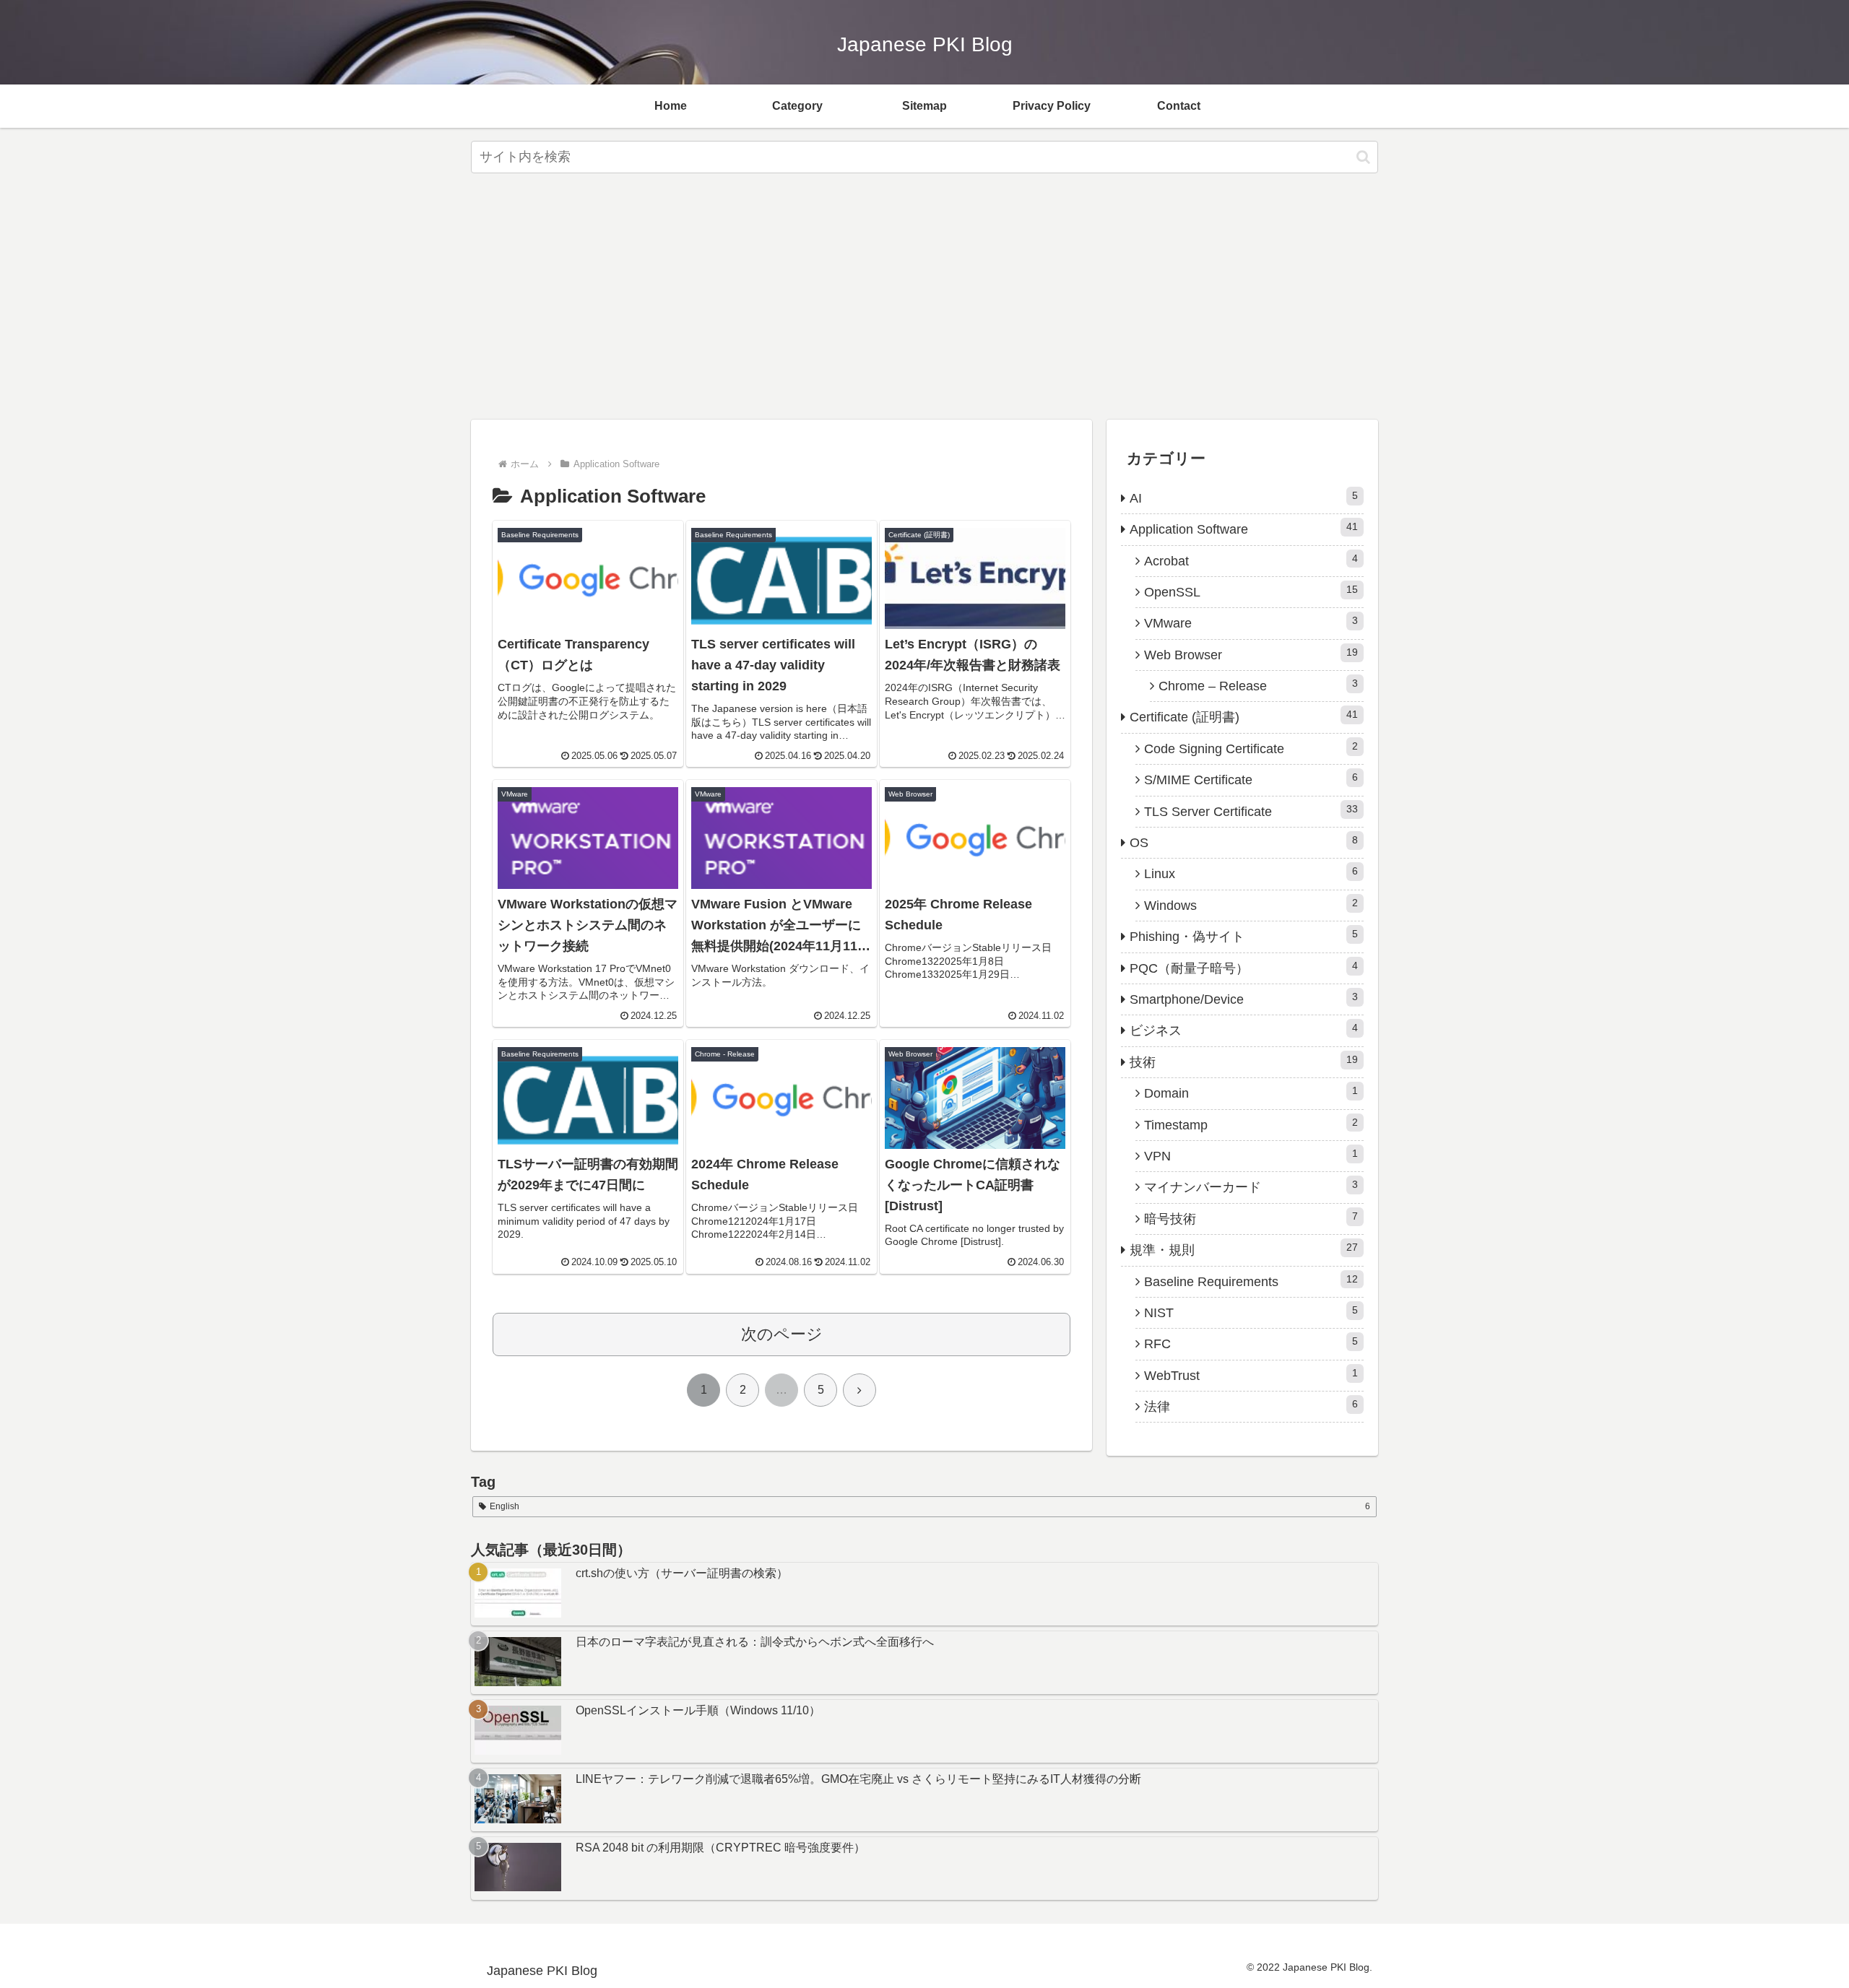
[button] (1363, 157)
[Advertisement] (924, 300)
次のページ (782, 1334)
